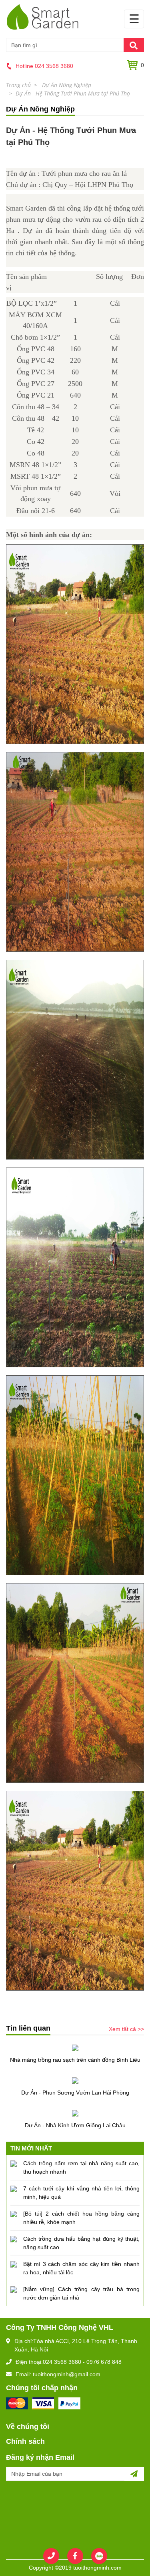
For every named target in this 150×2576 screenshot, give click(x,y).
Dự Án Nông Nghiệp (66, 85)
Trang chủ (18, 85)
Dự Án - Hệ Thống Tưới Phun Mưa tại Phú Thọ (73, 93)
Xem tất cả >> (126, 2029)
